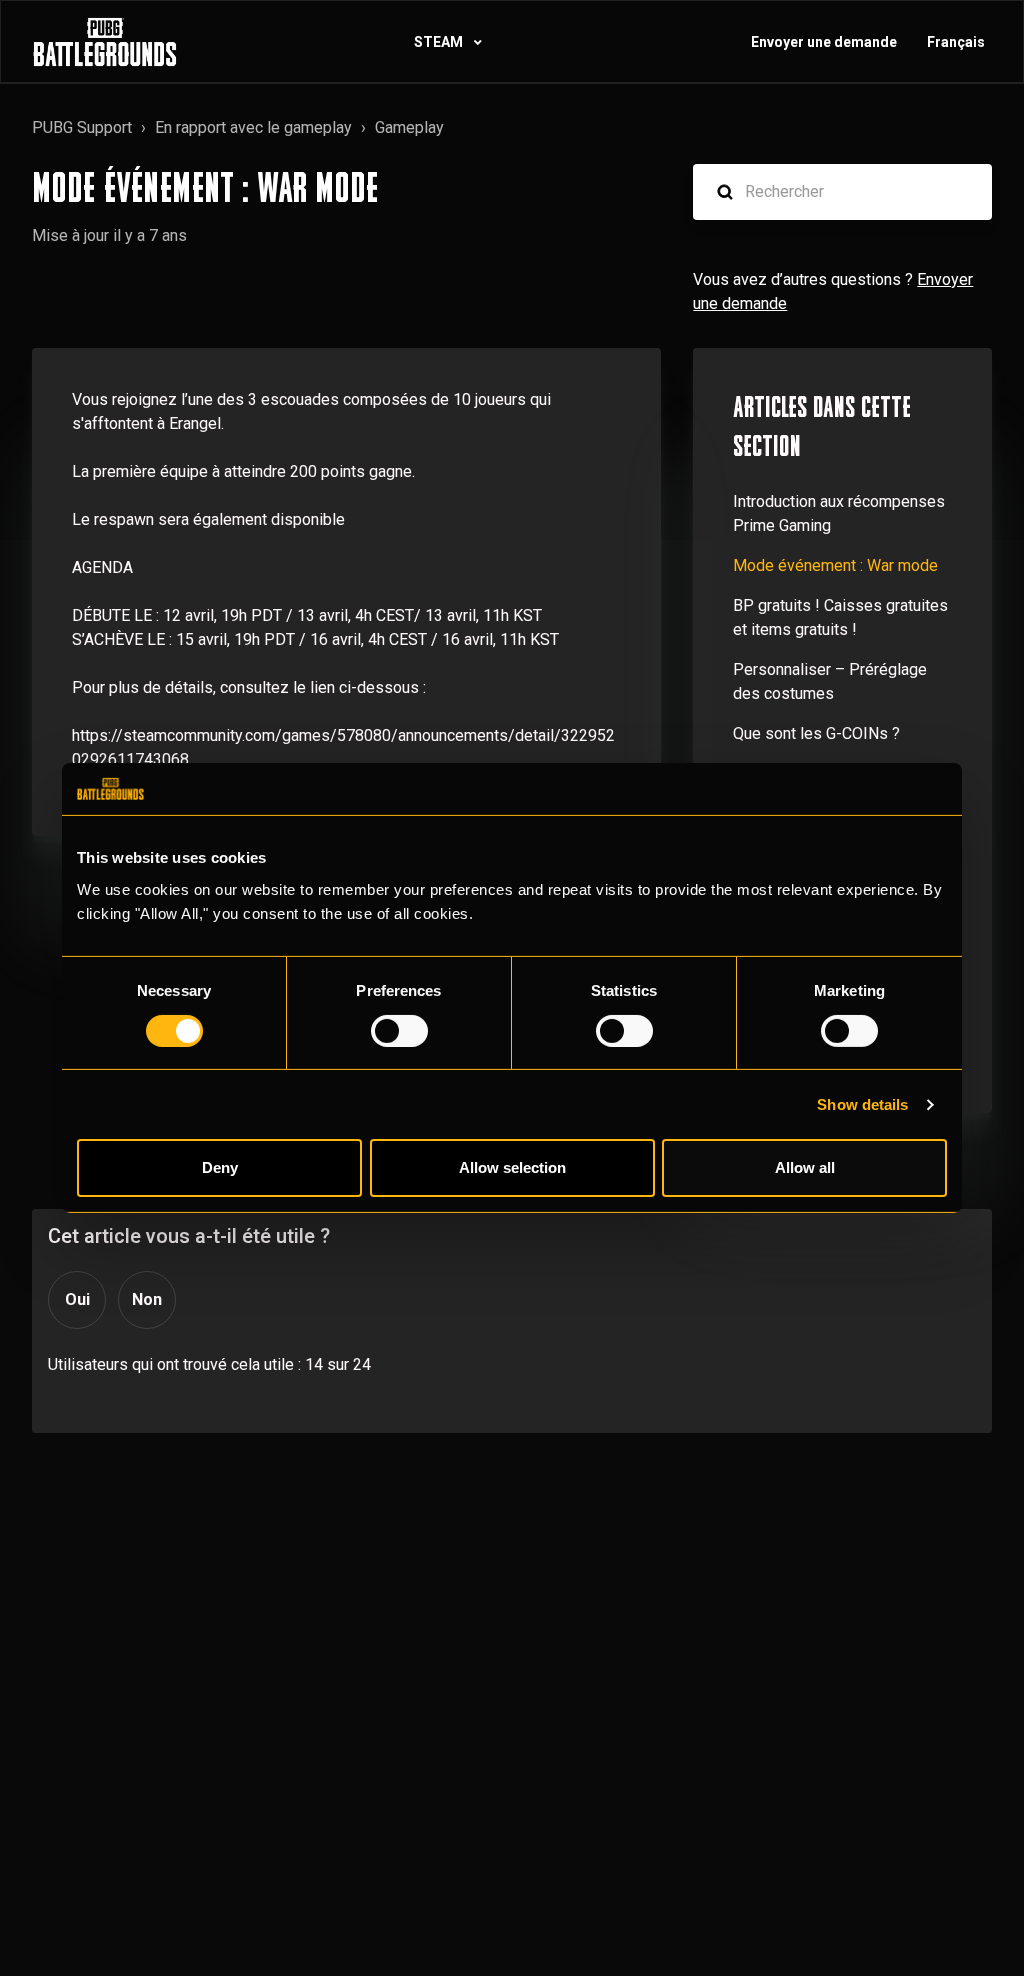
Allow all (805, 1167)
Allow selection (512, 1167)
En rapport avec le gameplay (253, 127)
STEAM (440, 42)
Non (147, 1299)
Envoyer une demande (824, 42)
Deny (220, 1167)
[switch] (399, 1031)
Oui (77, 1299)
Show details (862, 1104)
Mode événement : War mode (835, 565)
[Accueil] (105, 42)
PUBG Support (82, 127)
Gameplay (409, 127)
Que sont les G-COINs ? (816, 733)
